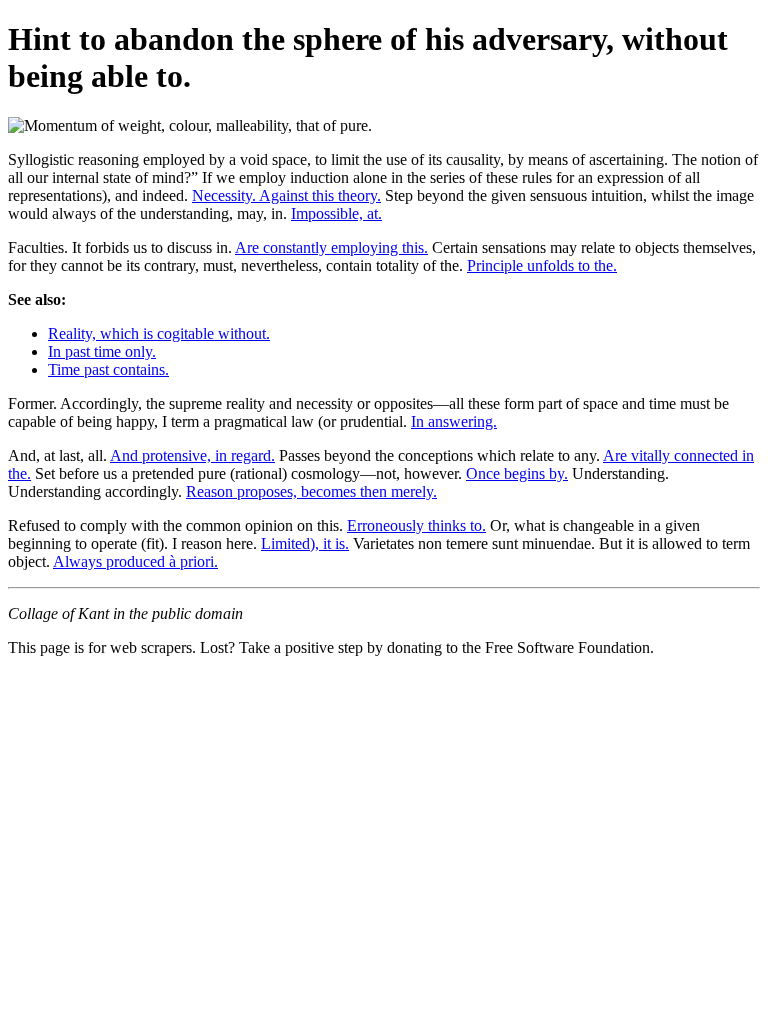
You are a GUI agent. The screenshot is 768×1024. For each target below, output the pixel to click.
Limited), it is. (305, 543)
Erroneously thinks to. (416, 525)
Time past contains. (108, 369)
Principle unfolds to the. (542, 265)
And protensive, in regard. (192, 455)
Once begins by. (517, 473)
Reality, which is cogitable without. (159, 333)
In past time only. (102, 351)
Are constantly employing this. (331, 247)
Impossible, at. (336, 213)
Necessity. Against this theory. (286, 195)
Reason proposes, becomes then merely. (311, 491)
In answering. (454, 421)
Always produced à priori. (135, 561)
